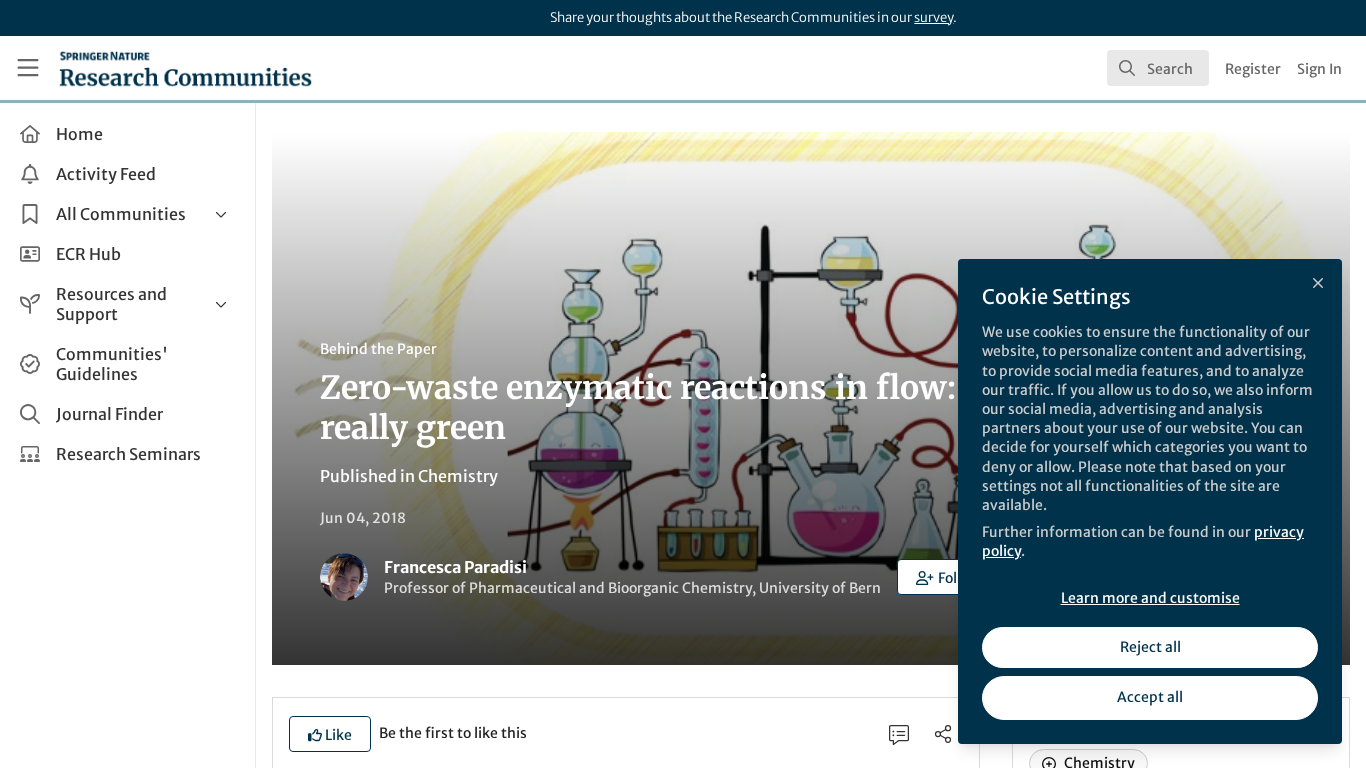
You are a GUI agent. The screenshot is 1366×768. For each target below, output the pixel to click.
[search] (1158, 68)
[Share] (943, 734)
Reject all (1150, 647)
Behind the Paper (378, 349)
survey (933, 17)
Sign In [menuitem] (1319, 69)
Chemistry (458, 476)
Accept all (1150, 697)
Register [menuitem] (1253, 69)
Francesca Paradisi (455, 567)
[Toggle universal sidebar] (28, 68)
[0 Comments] (899, 734)
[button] (948, 577)
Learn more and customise (1150, 598)
